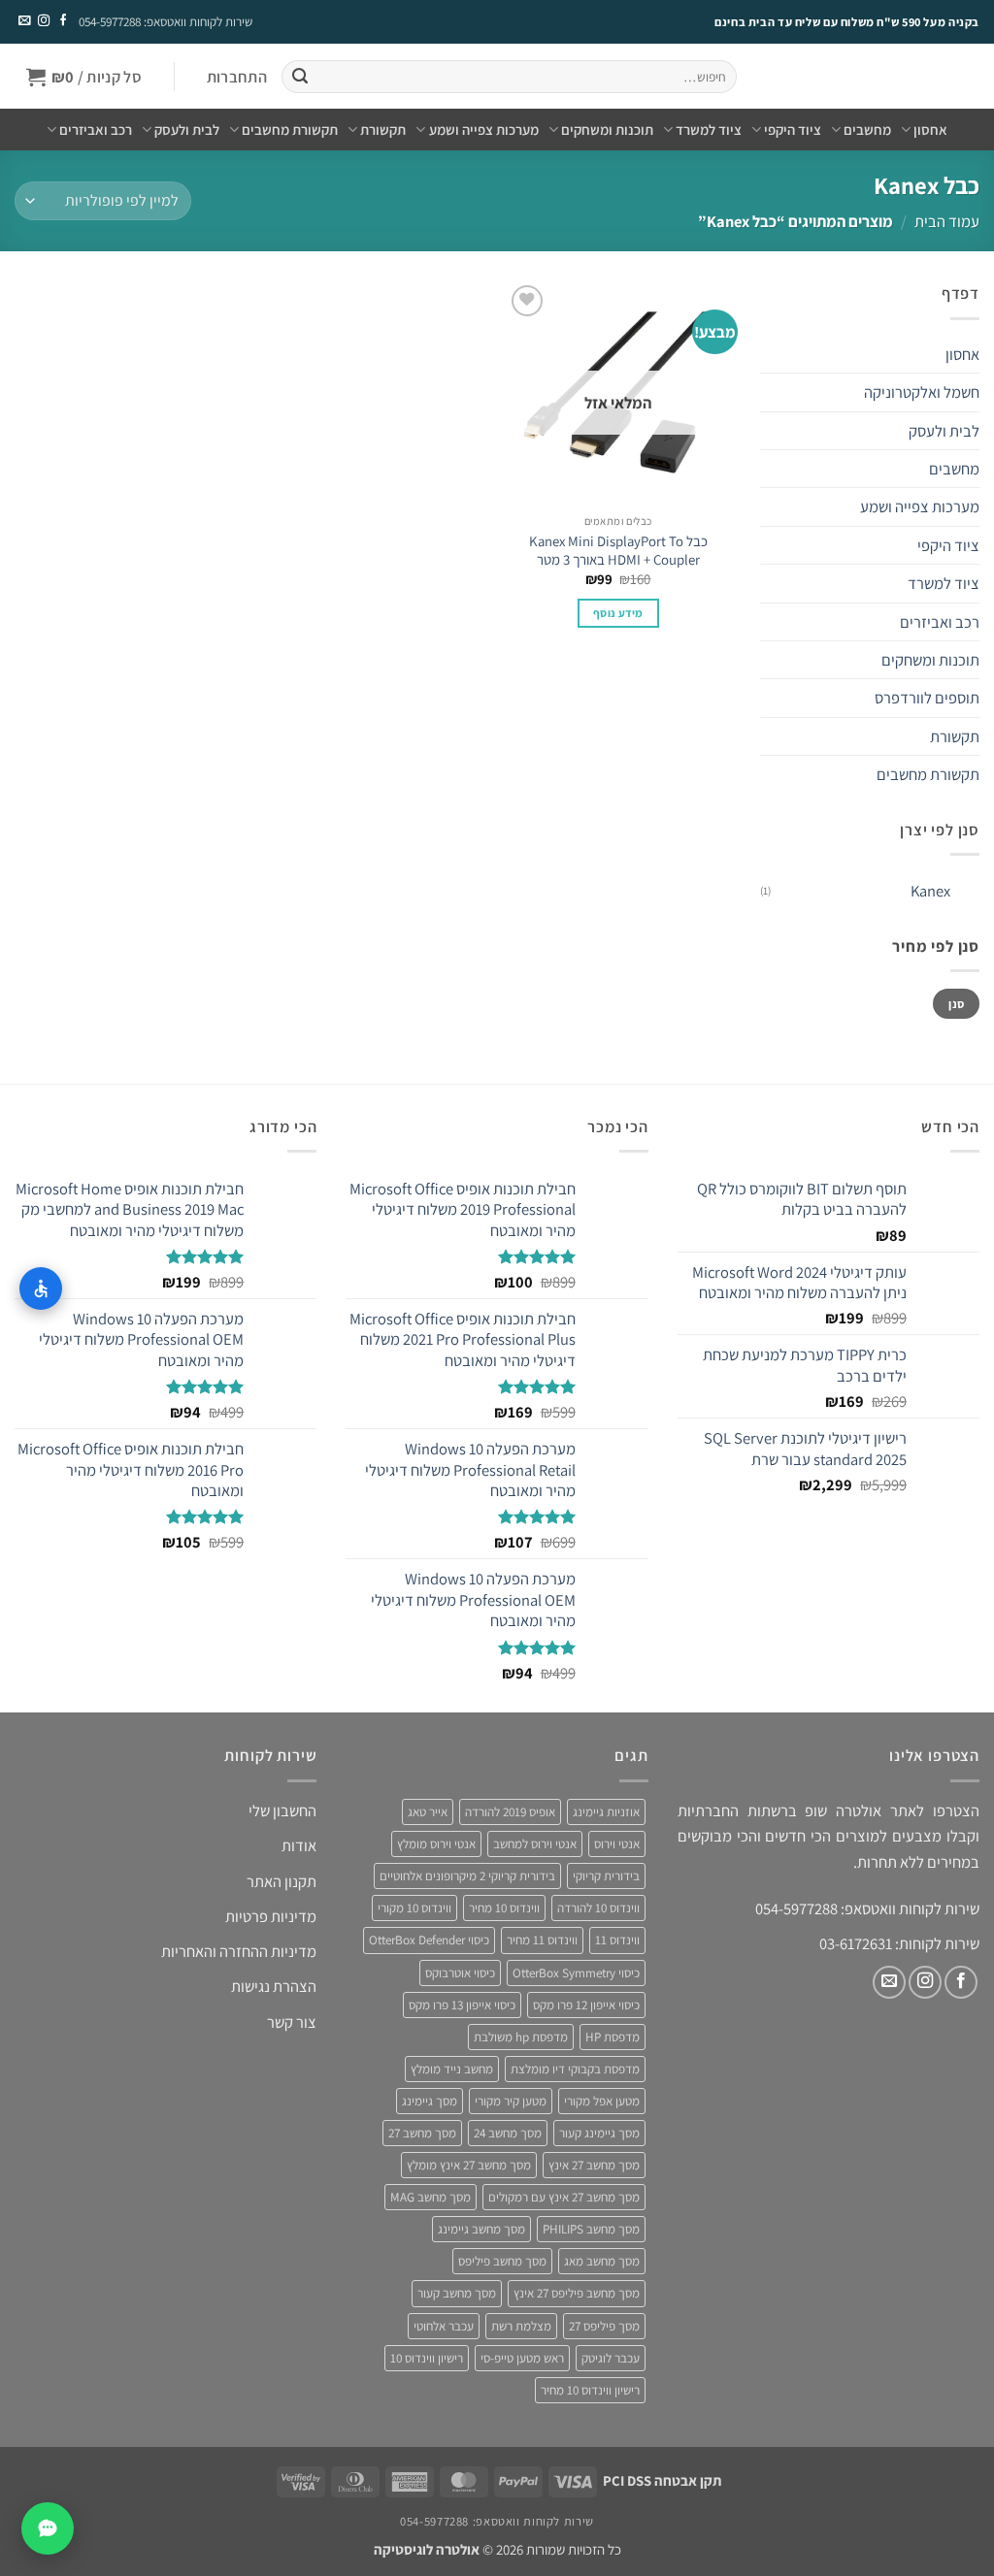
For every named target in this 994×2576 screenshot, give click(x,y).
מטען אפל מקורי (602, 2101)
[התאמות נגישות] (41, 1288)
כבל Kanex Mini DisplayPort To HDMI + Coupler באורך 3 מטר (618, 550)
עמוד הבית (947, 221)
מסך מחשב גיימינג (481, 2229)
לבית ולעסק (187, 130)
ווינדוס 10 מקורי (414, 1908)
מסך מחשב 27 (422, 2133)
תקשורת (383, 130)
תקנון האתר (282, 1881)
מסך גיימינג (430, 2101)
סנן (956, 1004)
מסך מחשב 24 (508, 2133)
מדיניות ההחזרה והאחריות (239, 1951)
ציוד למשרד (709, 130)
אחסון (930, 130)
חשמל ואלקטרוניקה (922, 392)
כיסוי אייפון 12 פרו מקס (586, 2005)
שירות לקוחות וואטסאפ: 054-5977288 (166, 22)
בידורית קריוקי (606, 1876)
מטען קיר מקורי (511, 2101)
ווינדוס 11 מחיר (542, 1940)
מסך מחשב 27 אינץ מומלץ (469, 2165)
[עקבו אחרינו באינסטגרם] (43, 21)
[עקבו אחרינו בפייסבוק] (62, 21)
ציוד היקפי (793, 130)
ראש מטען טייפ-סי (522, 2358)
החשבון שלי (282, 1810)
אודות (299, 1845)
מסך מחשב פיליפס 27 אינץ (577, 2293)
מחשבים (867, 130)
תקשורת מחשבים (290, 130)
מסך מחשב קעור (457, 2293)
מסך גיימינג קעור (599, 2133)
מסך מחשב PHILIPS (591, 2229)
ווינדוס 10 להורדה (598, 1908)
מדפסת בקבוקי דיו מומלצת (575, 2069)
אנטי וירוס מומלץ (436, 1844)
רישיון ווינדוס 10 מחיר (590, 2390)
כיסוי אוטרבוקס (460, 1973)
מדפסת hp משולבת (521, 2037)
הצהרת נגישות (274, 1986)
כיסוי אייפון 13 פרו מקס (462, 2005)
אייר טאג (428, 1812)
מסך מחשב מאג (602, 2261)
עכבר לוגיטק (611, 2358)
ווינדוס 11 (617, 1940)
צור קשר (292, 2022)
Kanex (930, 891)
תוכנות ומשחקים (607, 130)
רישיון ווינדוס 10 (427, 2358)
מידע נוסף (618, 613)
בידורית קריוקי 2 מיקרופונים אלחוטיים (467, 1876)
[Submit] (299, 77)
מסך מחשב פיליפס (502, 2261)
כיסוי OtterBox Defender (429, 1940)
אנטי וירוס (617, 1844)
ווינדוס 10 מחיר (504, 1908)
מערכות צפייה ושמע (483, 130)
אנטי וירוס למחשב (535, 1844)
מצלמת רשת (521, 2326)
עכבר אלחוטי (444, 2326)
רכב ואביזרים (96, 130)
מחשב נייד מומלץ (452, 2069)
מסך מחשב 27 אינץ (594, 2165)
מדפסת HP (613, 2037)
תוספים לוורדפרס (927, 698)
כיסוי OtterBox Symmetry (576, 1973)
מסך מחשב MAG (431, 2197)
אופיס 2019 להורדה (510, 1812)
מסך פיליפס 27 (604, 2326)
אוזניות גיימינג (606, 1812)
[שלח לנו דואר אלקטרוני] (24, 21)
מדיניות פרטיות (271, 1916)
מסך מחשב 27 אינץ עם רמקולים (564, 2197)
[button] (236, 77)
